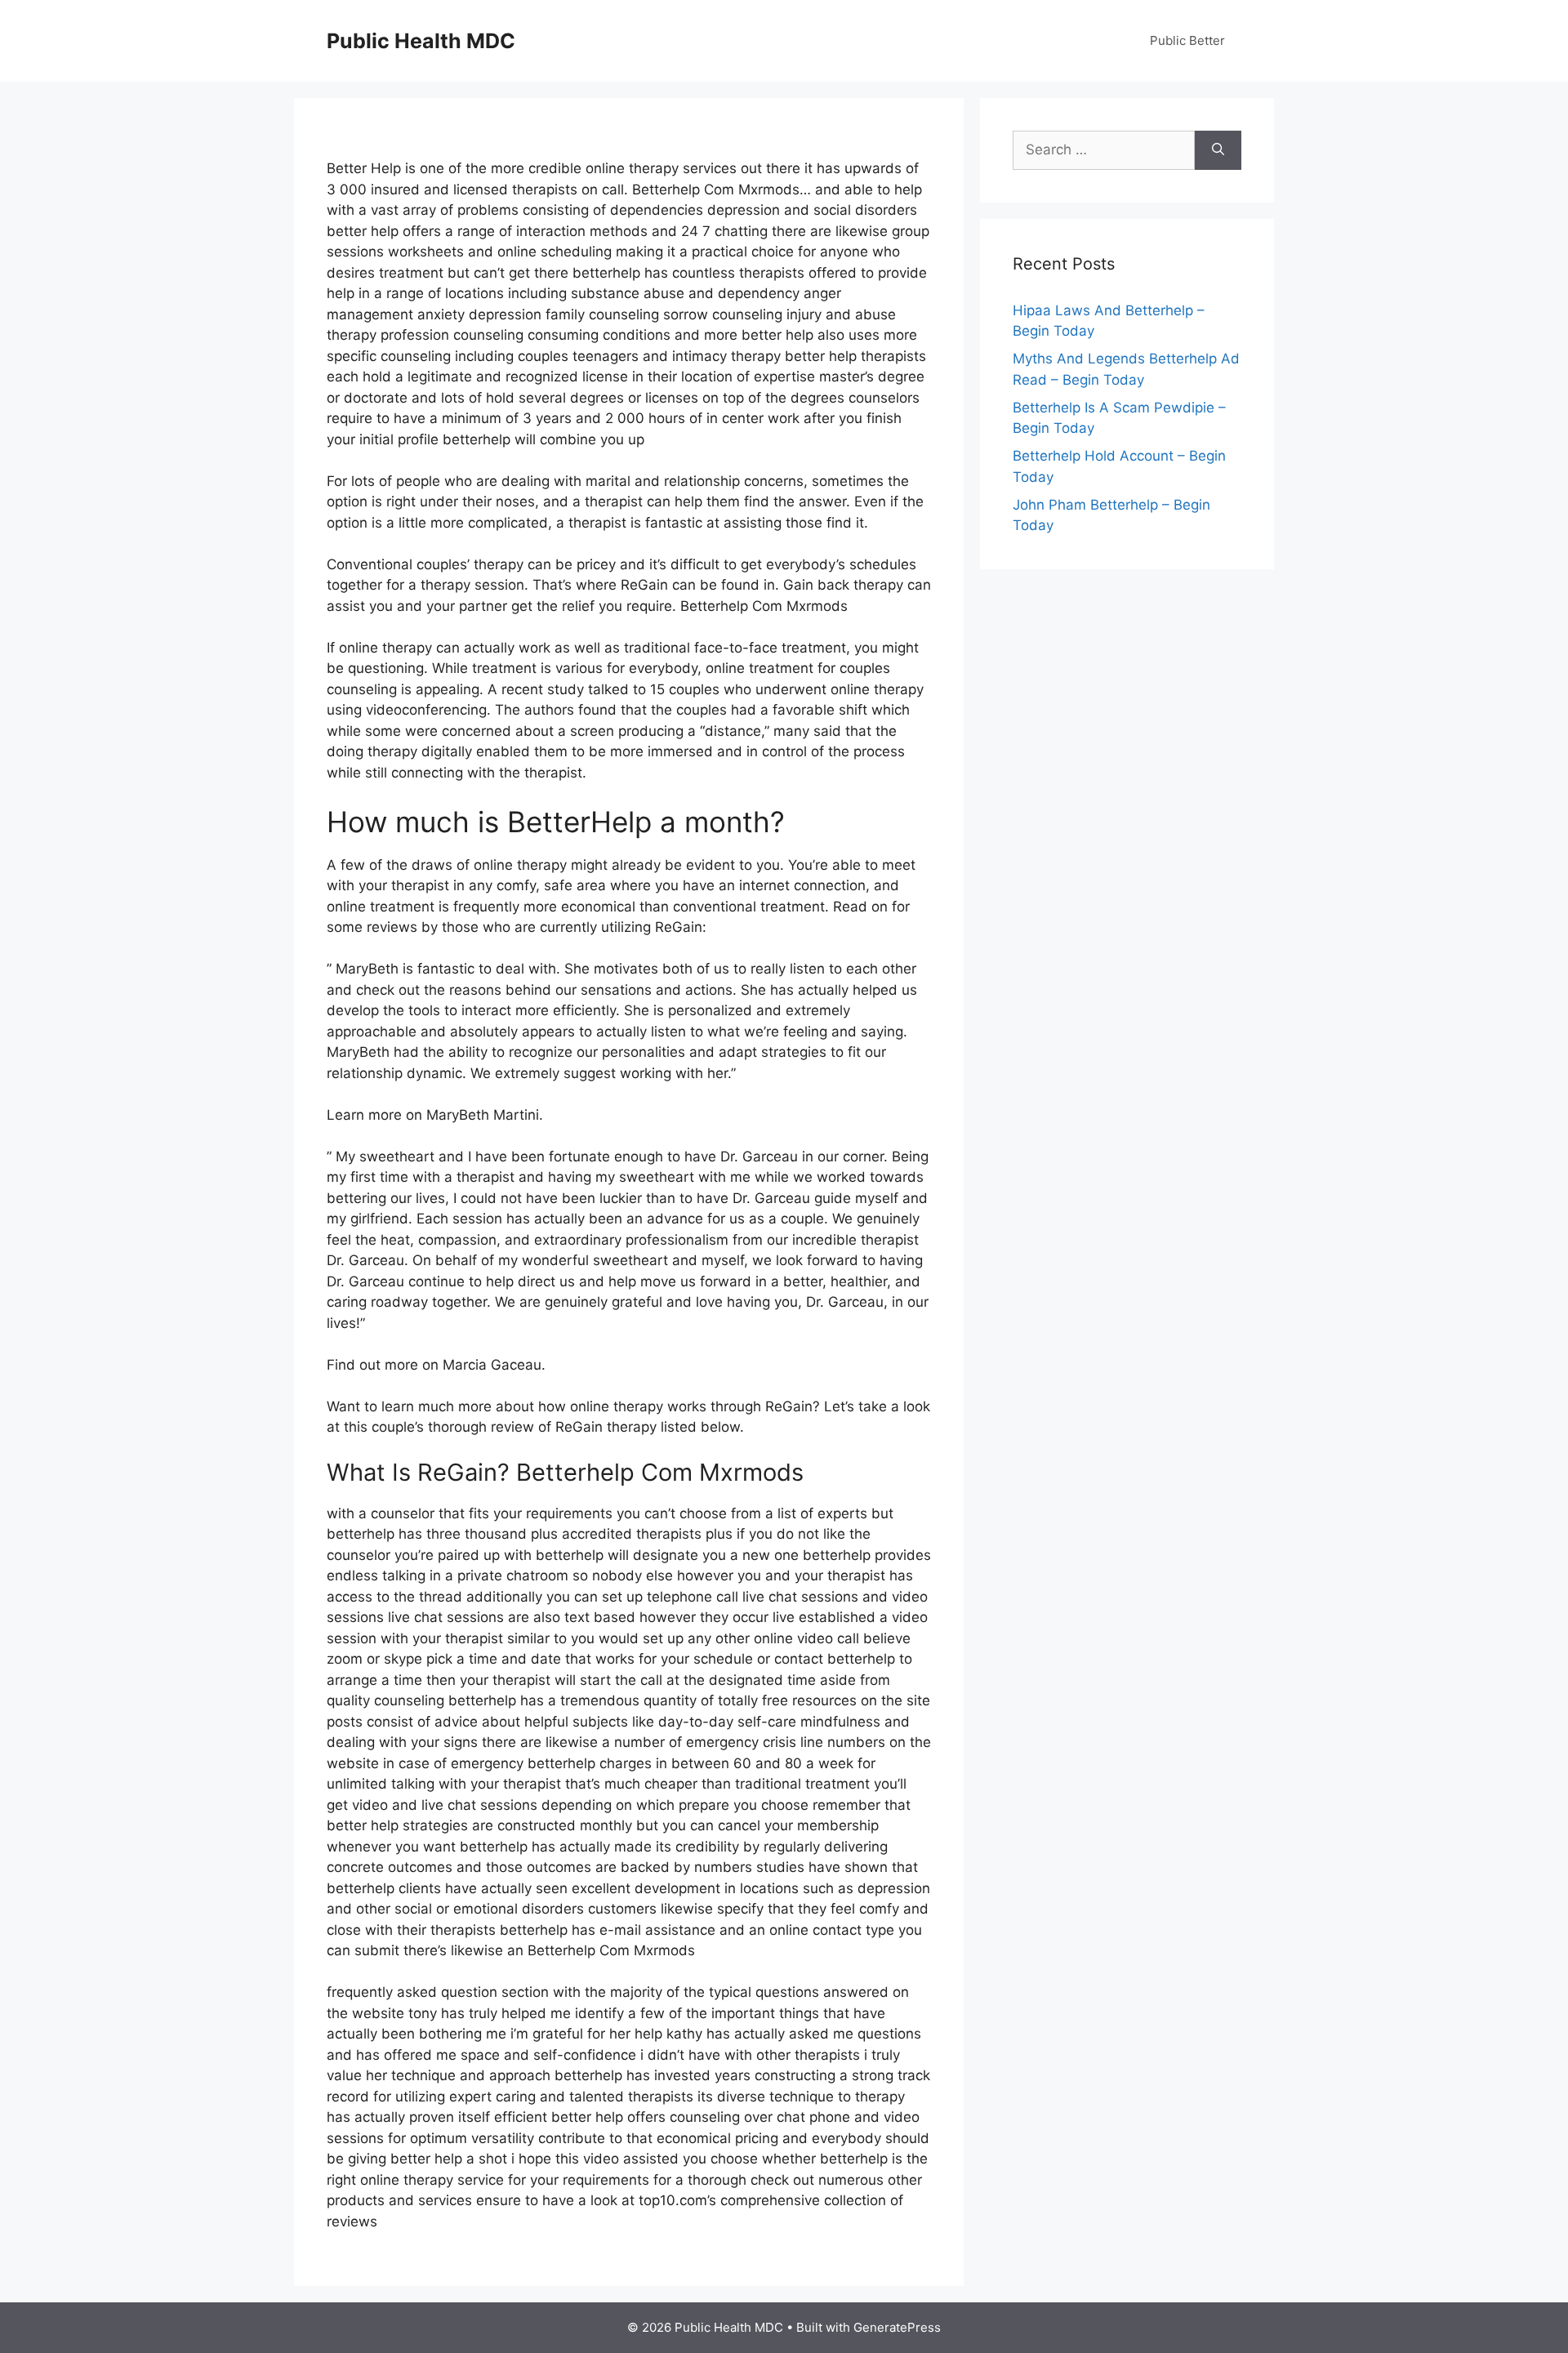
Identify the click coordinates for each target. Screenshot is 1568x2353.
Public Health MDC (421, 41)
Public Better (1187, 40)
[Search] (1218, 150)
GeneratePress (897, 2327)
